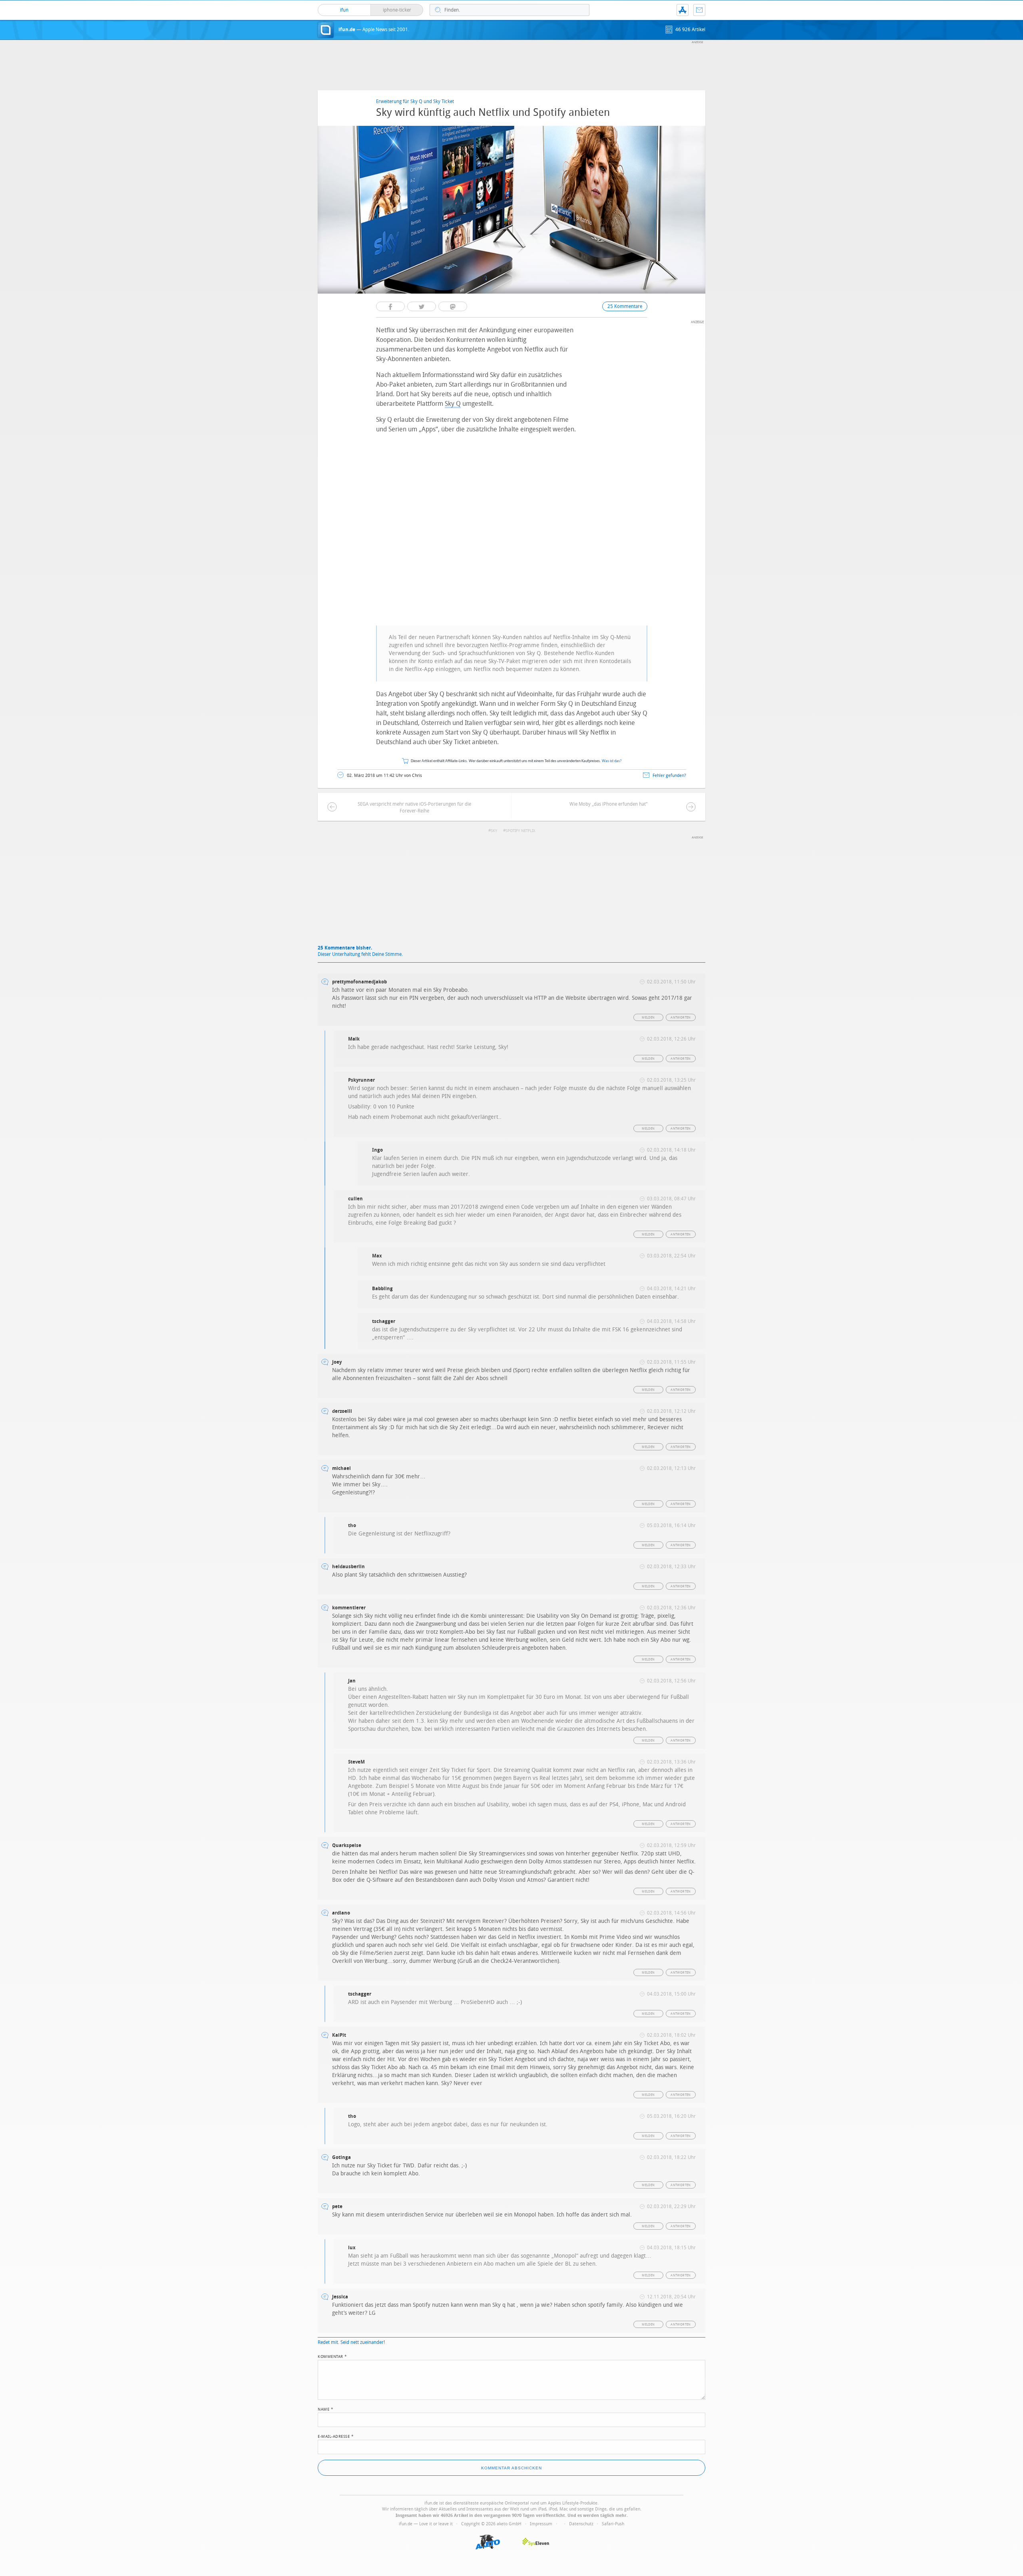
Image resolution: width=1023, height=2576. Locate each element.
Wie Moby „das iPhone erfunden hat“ (608, 804)
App (683, 10)
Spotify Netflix (520, 831)
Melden (648, 1018)
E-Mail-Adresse (336, 2436)
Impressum (541, 2524)
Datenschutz (581, 2524)
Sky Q (453, 404)
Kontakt (699, 10)
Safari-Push (613, 2524)
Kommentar (332, 2356)
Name (325, 2409)
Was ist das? (612, 761)
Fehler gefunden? (669, 776)
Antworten (681, 1018)
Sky (494, 831)
